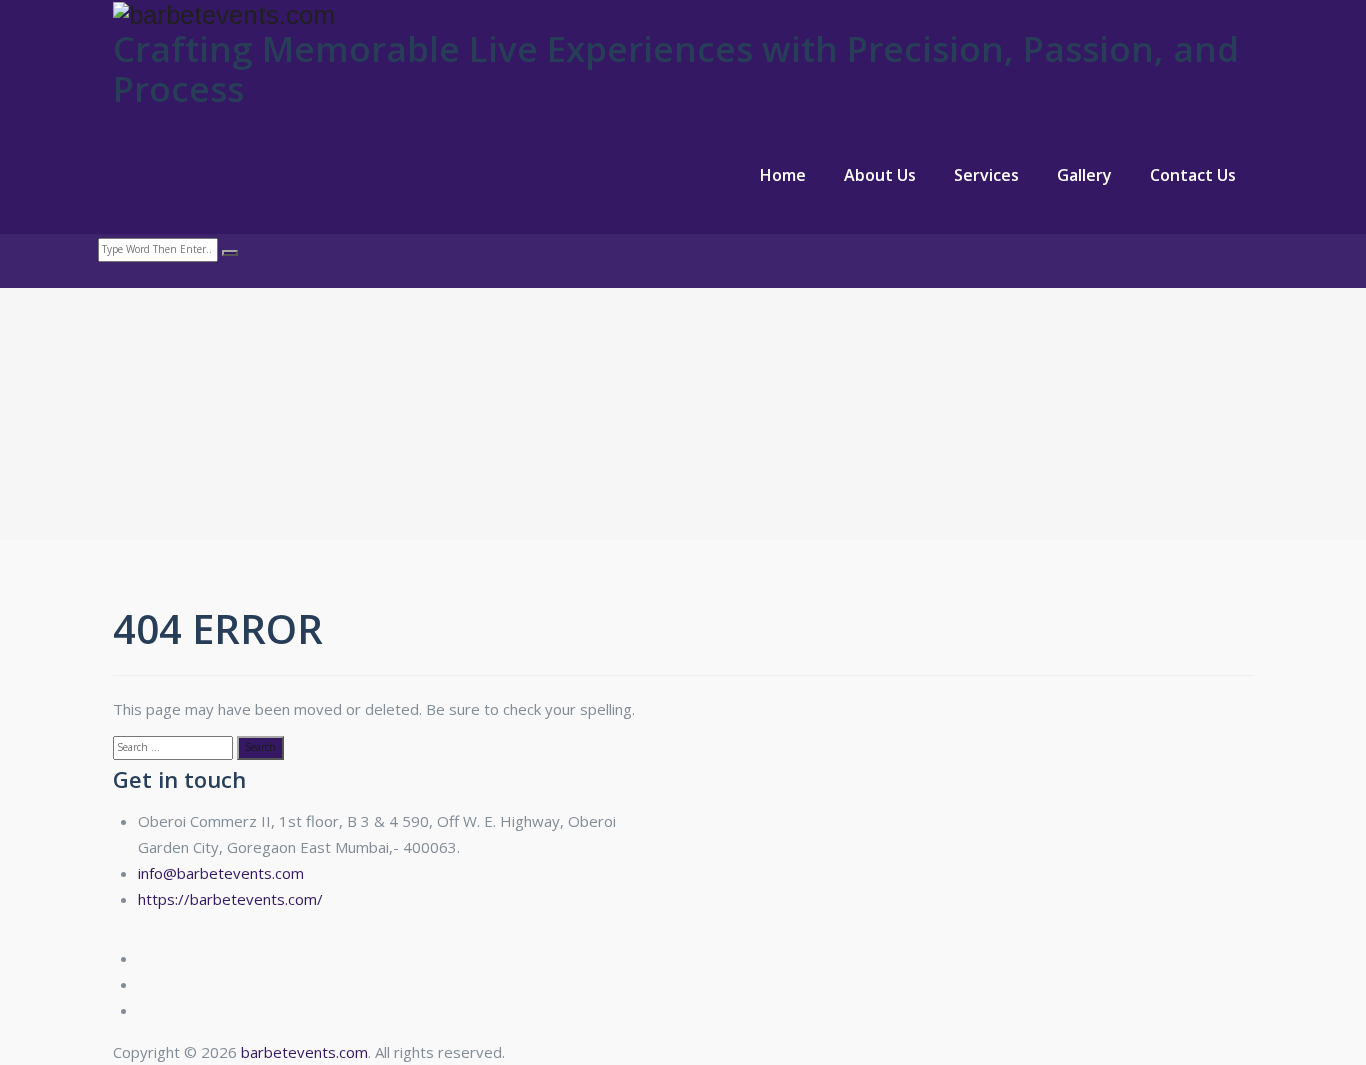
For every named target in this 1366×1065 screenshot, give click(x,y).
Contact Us (1193, 175)
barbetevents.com (304, 1052)
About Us (880, 175)
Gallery (1084, 175)
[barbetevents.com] (683, 14)
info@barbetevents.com (221, 873)
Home (783, 175)
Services (986, 175)
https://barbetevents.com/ (230, 899)
